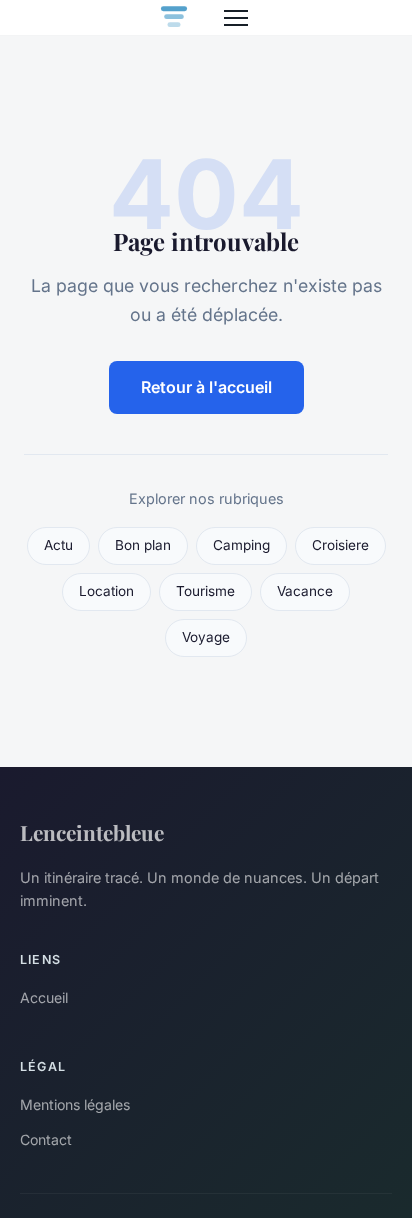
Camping (241, 545)
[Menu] (236, 18)
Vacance (305, 591)
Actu (58, 545)
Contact (46, 1139)
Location (106, 591)
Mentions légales (75, 1104)
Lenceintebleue (92, 832)
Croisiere (340, 545)
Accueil (44, 997)
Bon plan (143, 545)
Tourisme (205, 591)
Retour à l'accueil (206, 387)
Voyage (206, 637)
